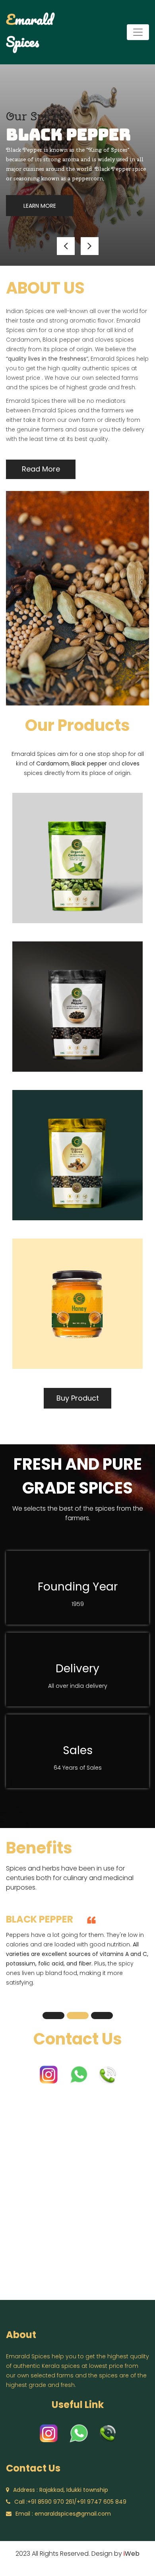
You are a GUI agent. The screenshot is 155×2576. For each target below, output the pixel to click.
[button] (66, 246)
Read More (41, 469)
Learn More (40, 206)
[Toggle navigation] (138, 32)
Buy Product (78, 1398)
